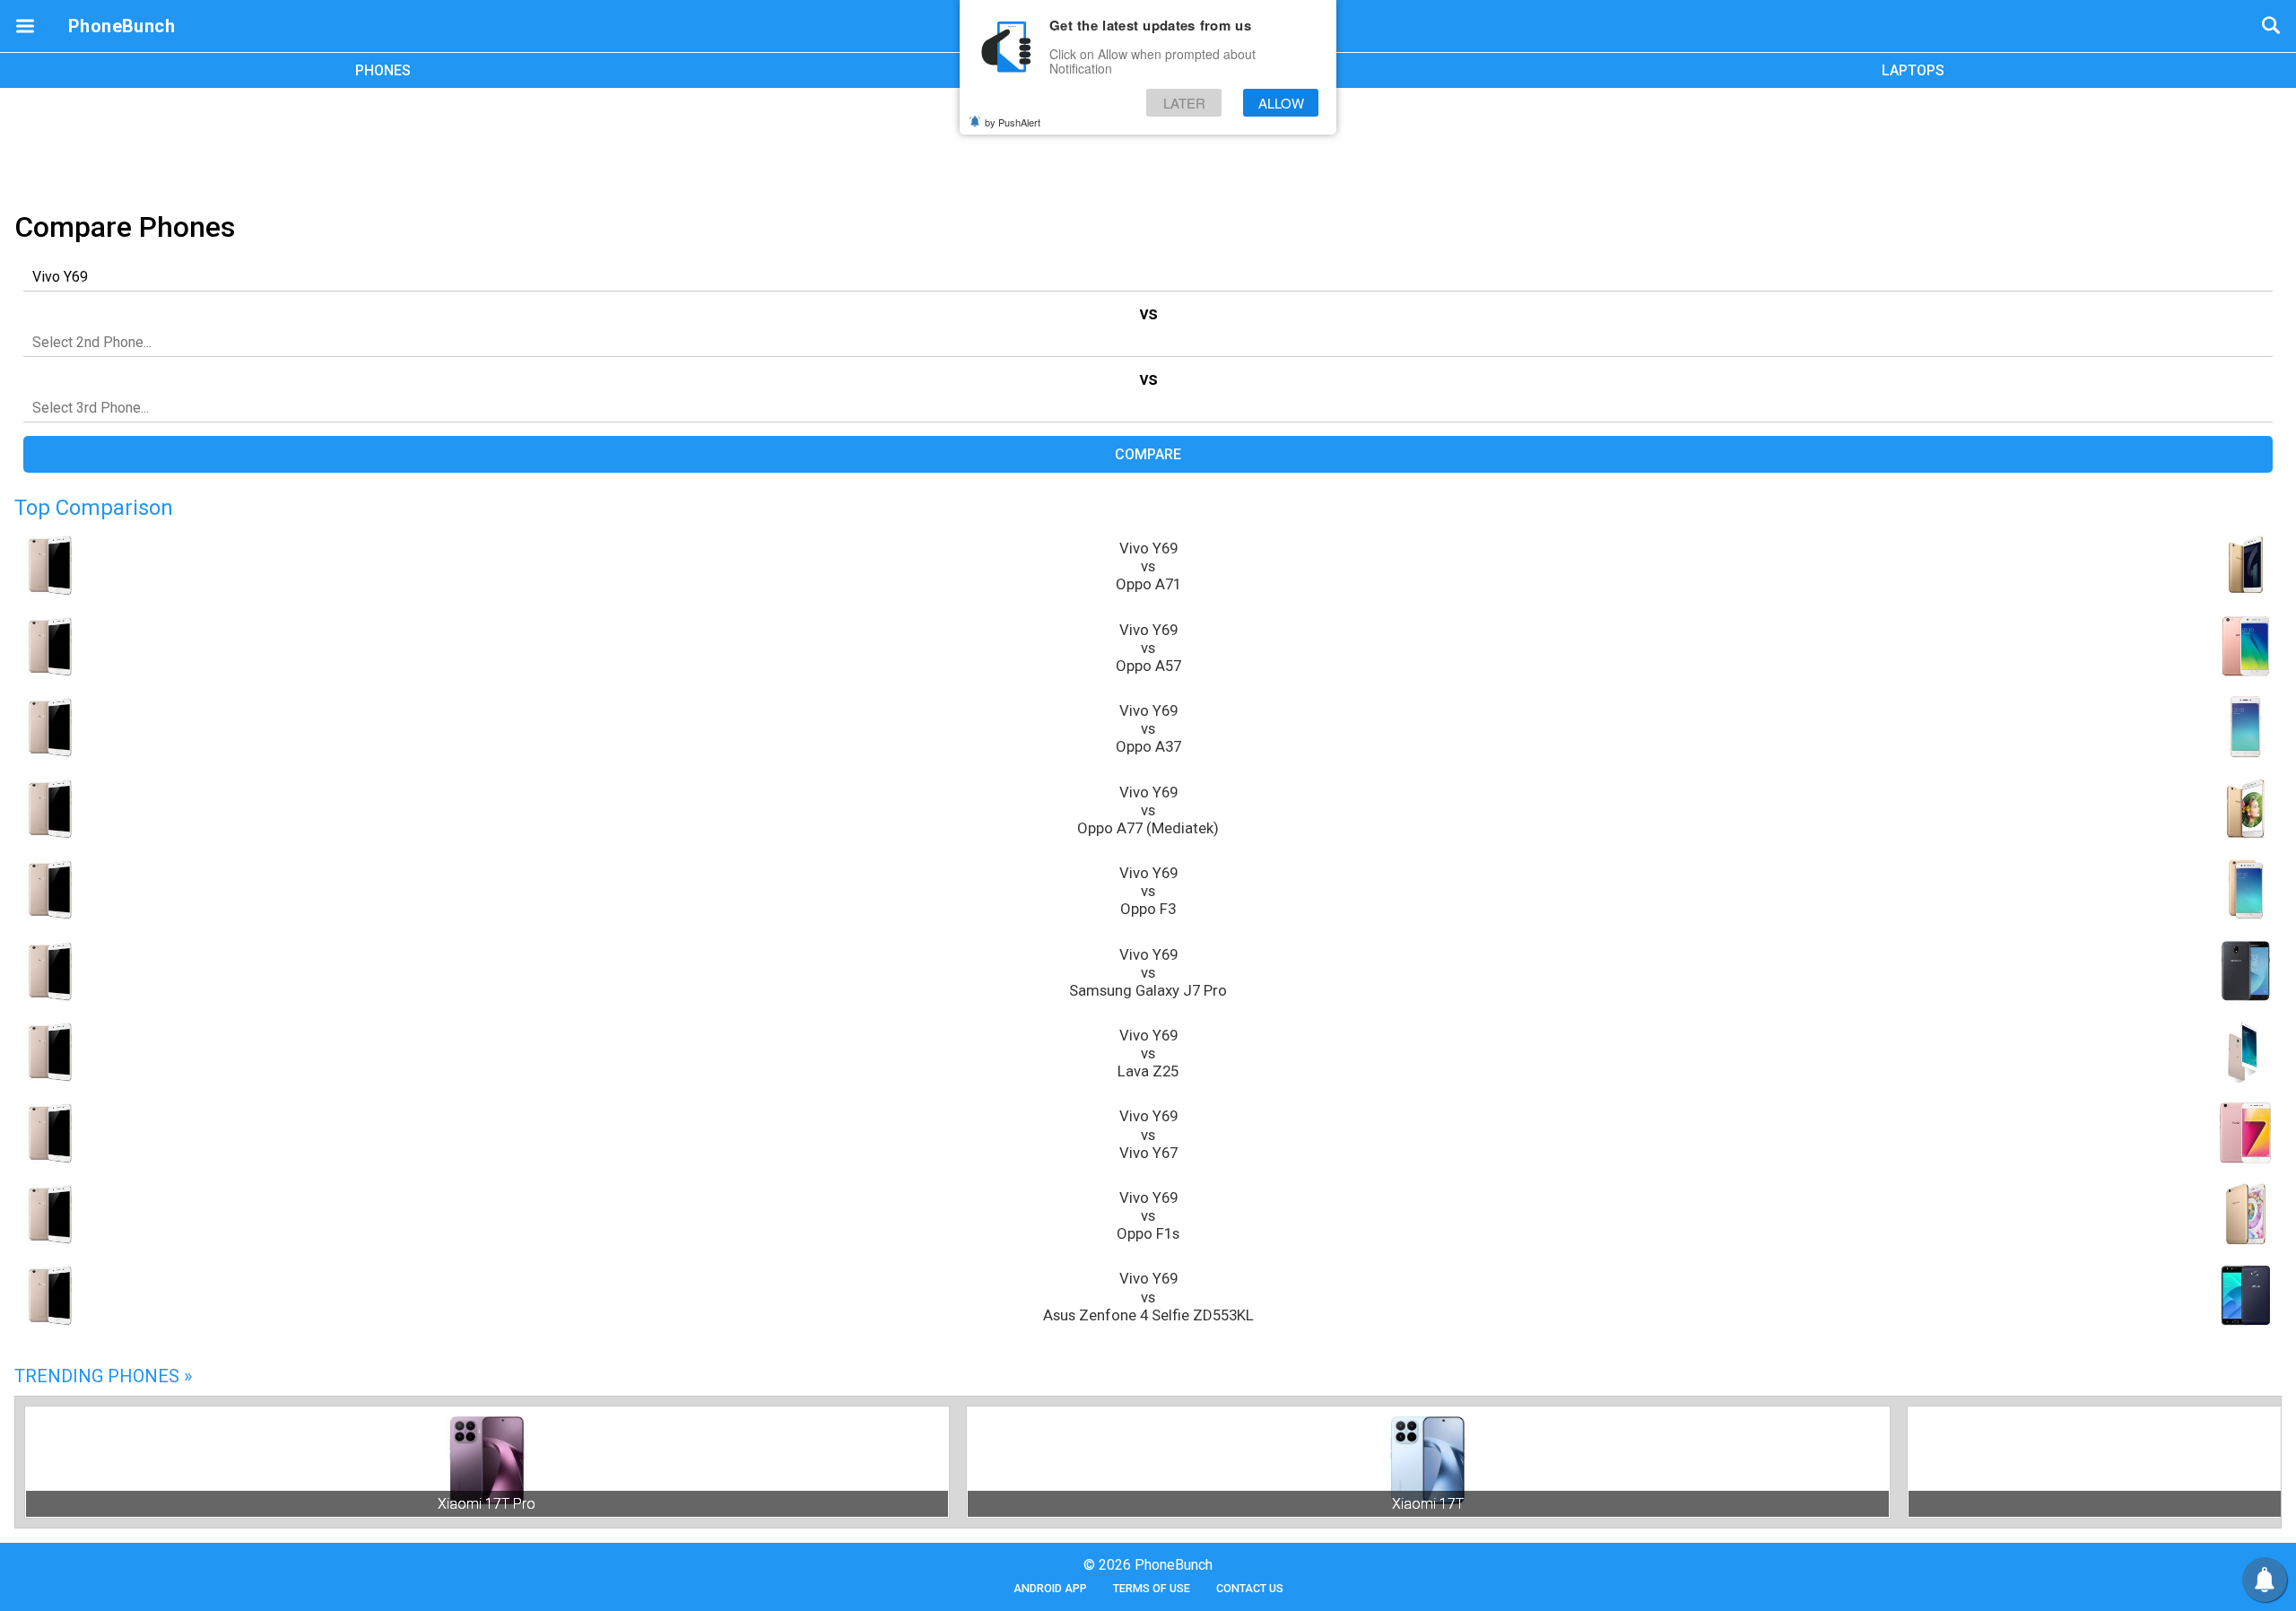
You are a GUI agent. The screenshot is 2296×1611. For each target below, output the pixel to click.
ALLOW (1281, 103)
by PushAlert (1013, 122)
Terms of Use (1152, 1588)
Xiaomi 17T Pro (487, 1504)
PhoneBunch (122, 26)
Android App (1050, 1588)
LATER (1184, 103)
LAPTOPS (1913, 70)
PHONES (383, 70)
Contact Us (1250, 1588)
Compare (1148, 454)
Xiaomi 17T (1428, 1504)
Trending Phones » (103, 1376)
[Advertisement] (1148, 146)
